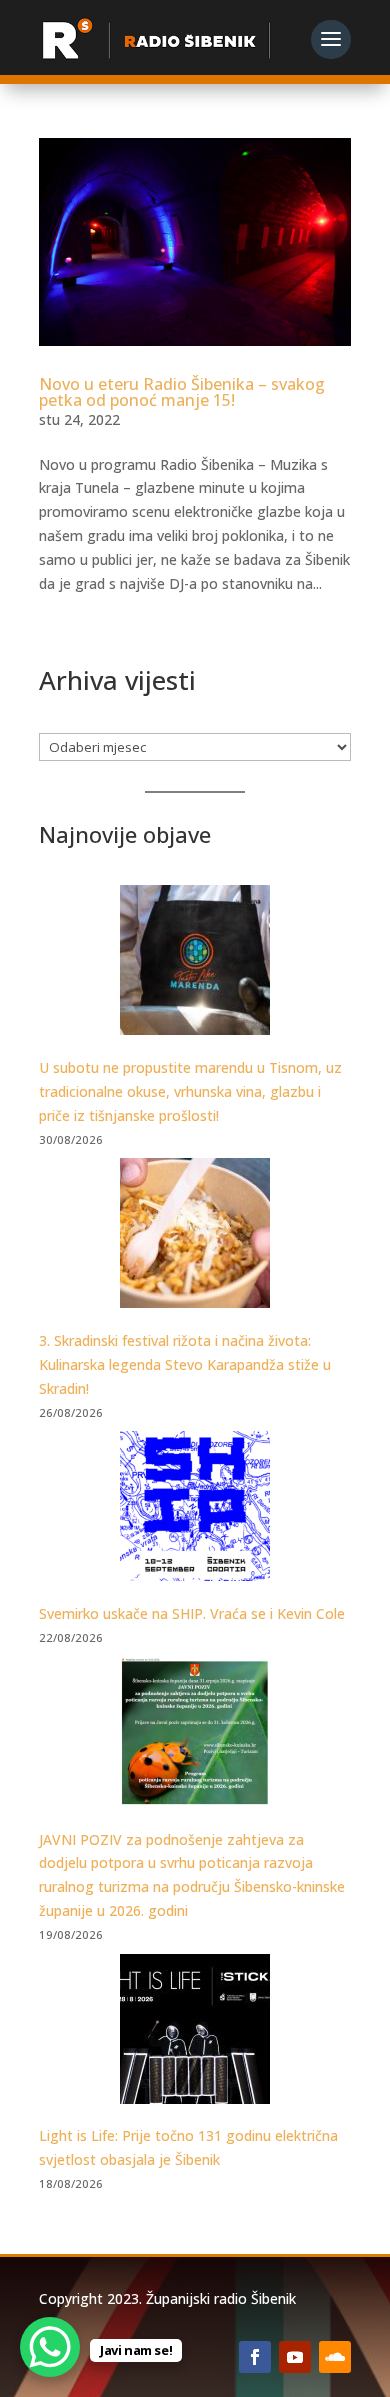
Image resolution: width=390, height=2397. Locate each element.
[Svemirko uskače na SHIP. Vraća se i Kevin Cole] (195, 1509)
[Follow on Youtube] (295, 2357)
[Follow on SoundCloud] (335, 2357)
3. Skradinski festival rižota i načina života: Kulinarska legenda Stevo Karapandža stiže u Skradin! (185, 1364)
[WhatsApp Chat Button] (50, 2347)
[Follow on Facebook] (255, 2357)
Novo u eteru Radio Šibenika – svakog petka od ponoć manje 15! (182, 392)
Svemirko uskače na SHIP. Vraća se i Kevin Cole (192, 1613)
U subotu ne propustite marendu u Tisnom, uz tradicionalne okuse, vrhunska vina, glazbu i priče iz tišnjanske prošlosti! (190, 1091)
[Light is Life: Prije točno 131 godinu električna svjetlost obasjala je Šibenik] (195, 2032)
